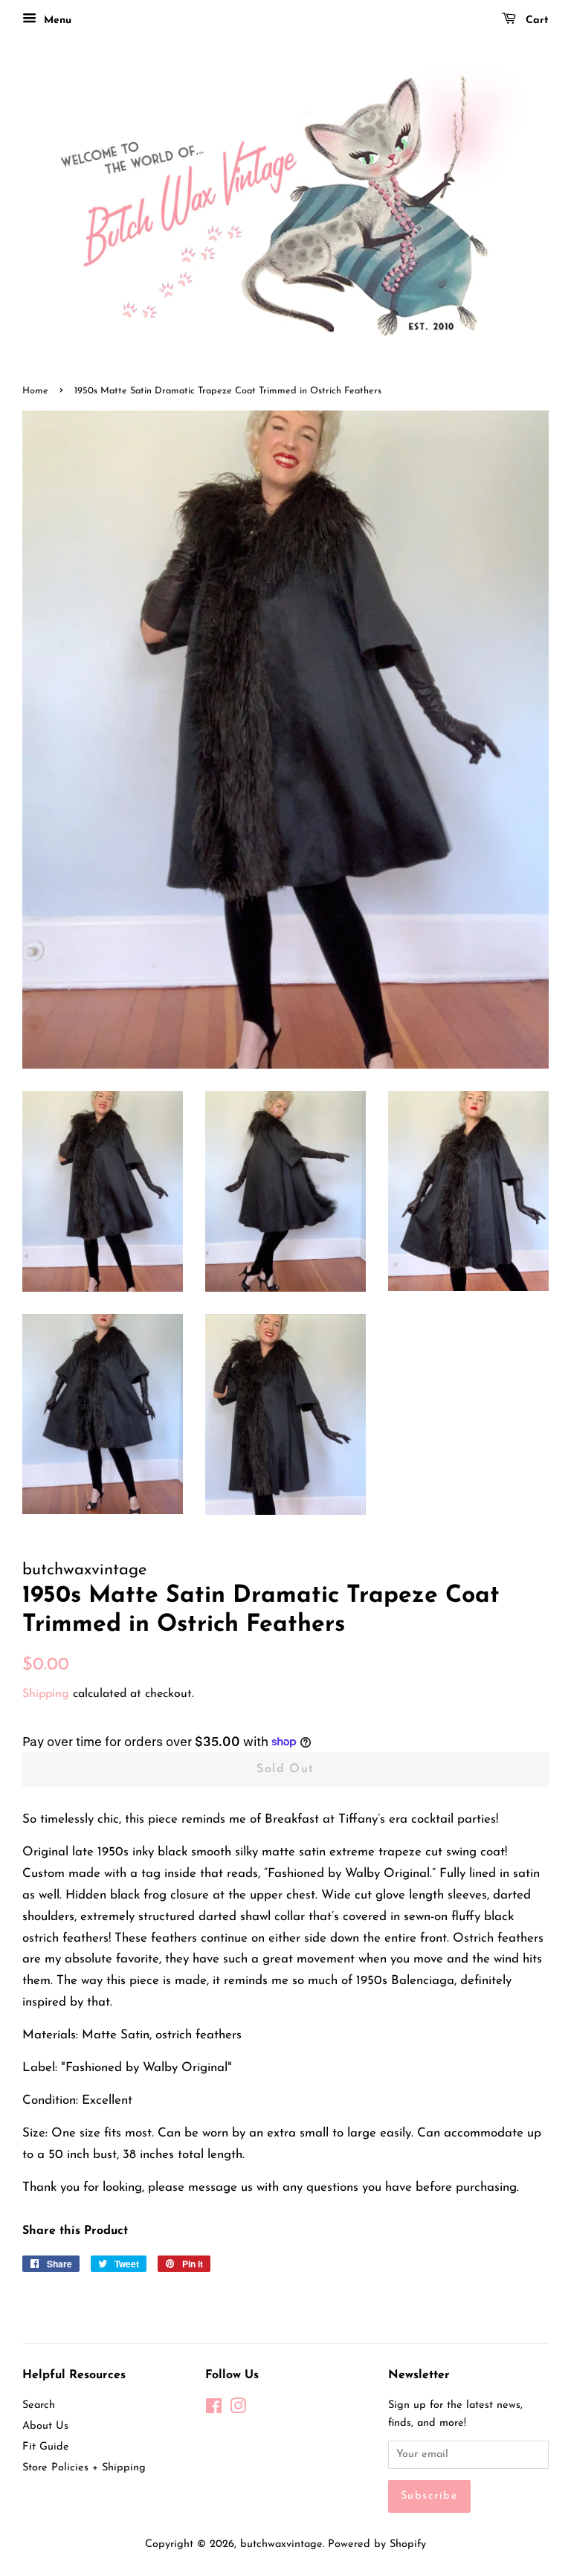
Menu (56, 20)
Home (35, 391)
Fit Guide (46, 2447)
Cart (535, 20)
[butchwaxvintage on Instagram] (238, 2410)
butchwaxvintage (281, 2544)
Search (39, 2405)
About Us (45, 2426)
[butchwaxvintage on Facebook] (214, 2410)
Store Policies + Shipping (84, 2468)
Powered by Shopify (377, 2544)
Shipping (46, 1694)
